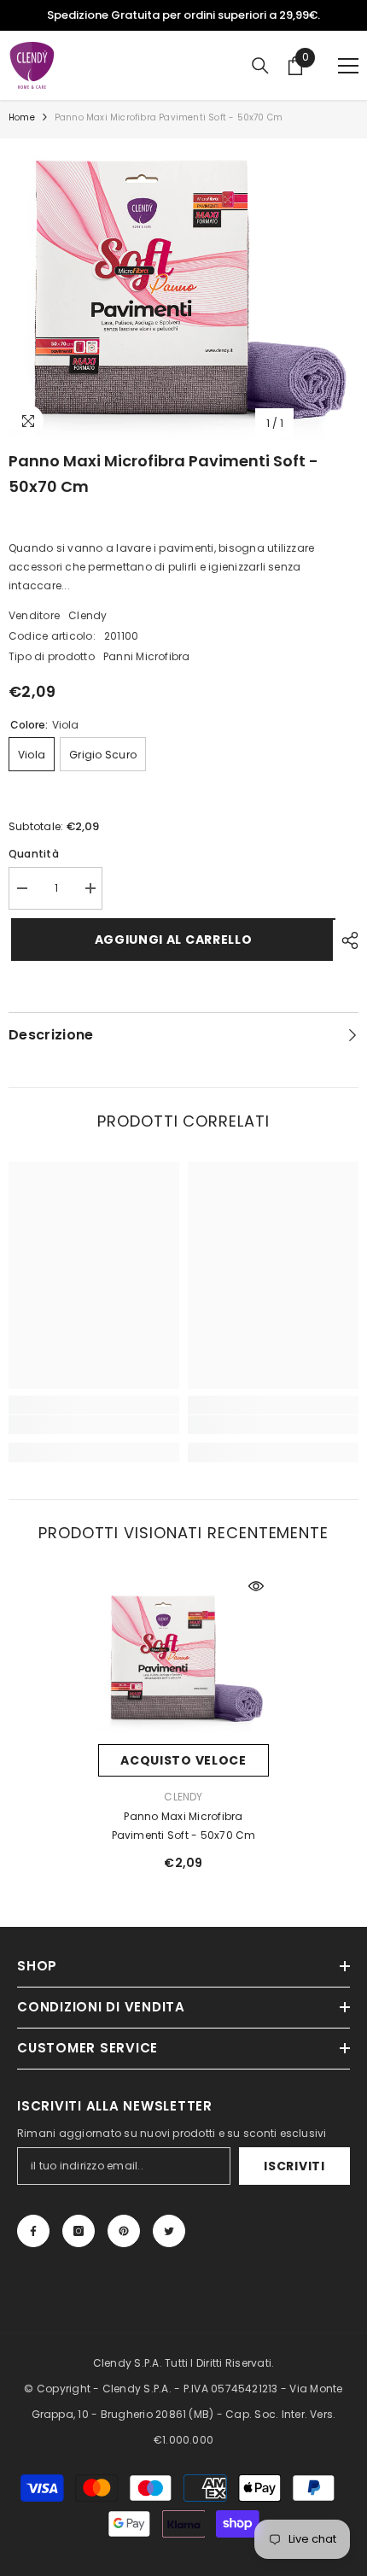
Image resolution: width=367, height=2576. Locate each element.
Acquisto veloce (183, 1760)
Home (22, 117)
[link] (94, 1425)
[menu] (348, 66)
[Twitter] (169, 2231)
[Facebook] (33, 2231)
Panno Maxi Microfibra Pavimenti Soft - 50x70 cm (184, 1826)
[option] (183, 15)
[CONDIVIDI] (346, 940)
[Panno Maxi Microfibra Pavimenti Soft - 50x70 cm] (183, 1659)
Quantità (34, 854)
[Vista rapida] (256, 1586)
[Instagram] (79, 2231)
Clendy (87, 615)
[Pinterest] (124, 2231)
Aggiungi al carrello (171, 940)
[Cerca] (260, 66)
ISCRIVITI (294, 2166)
